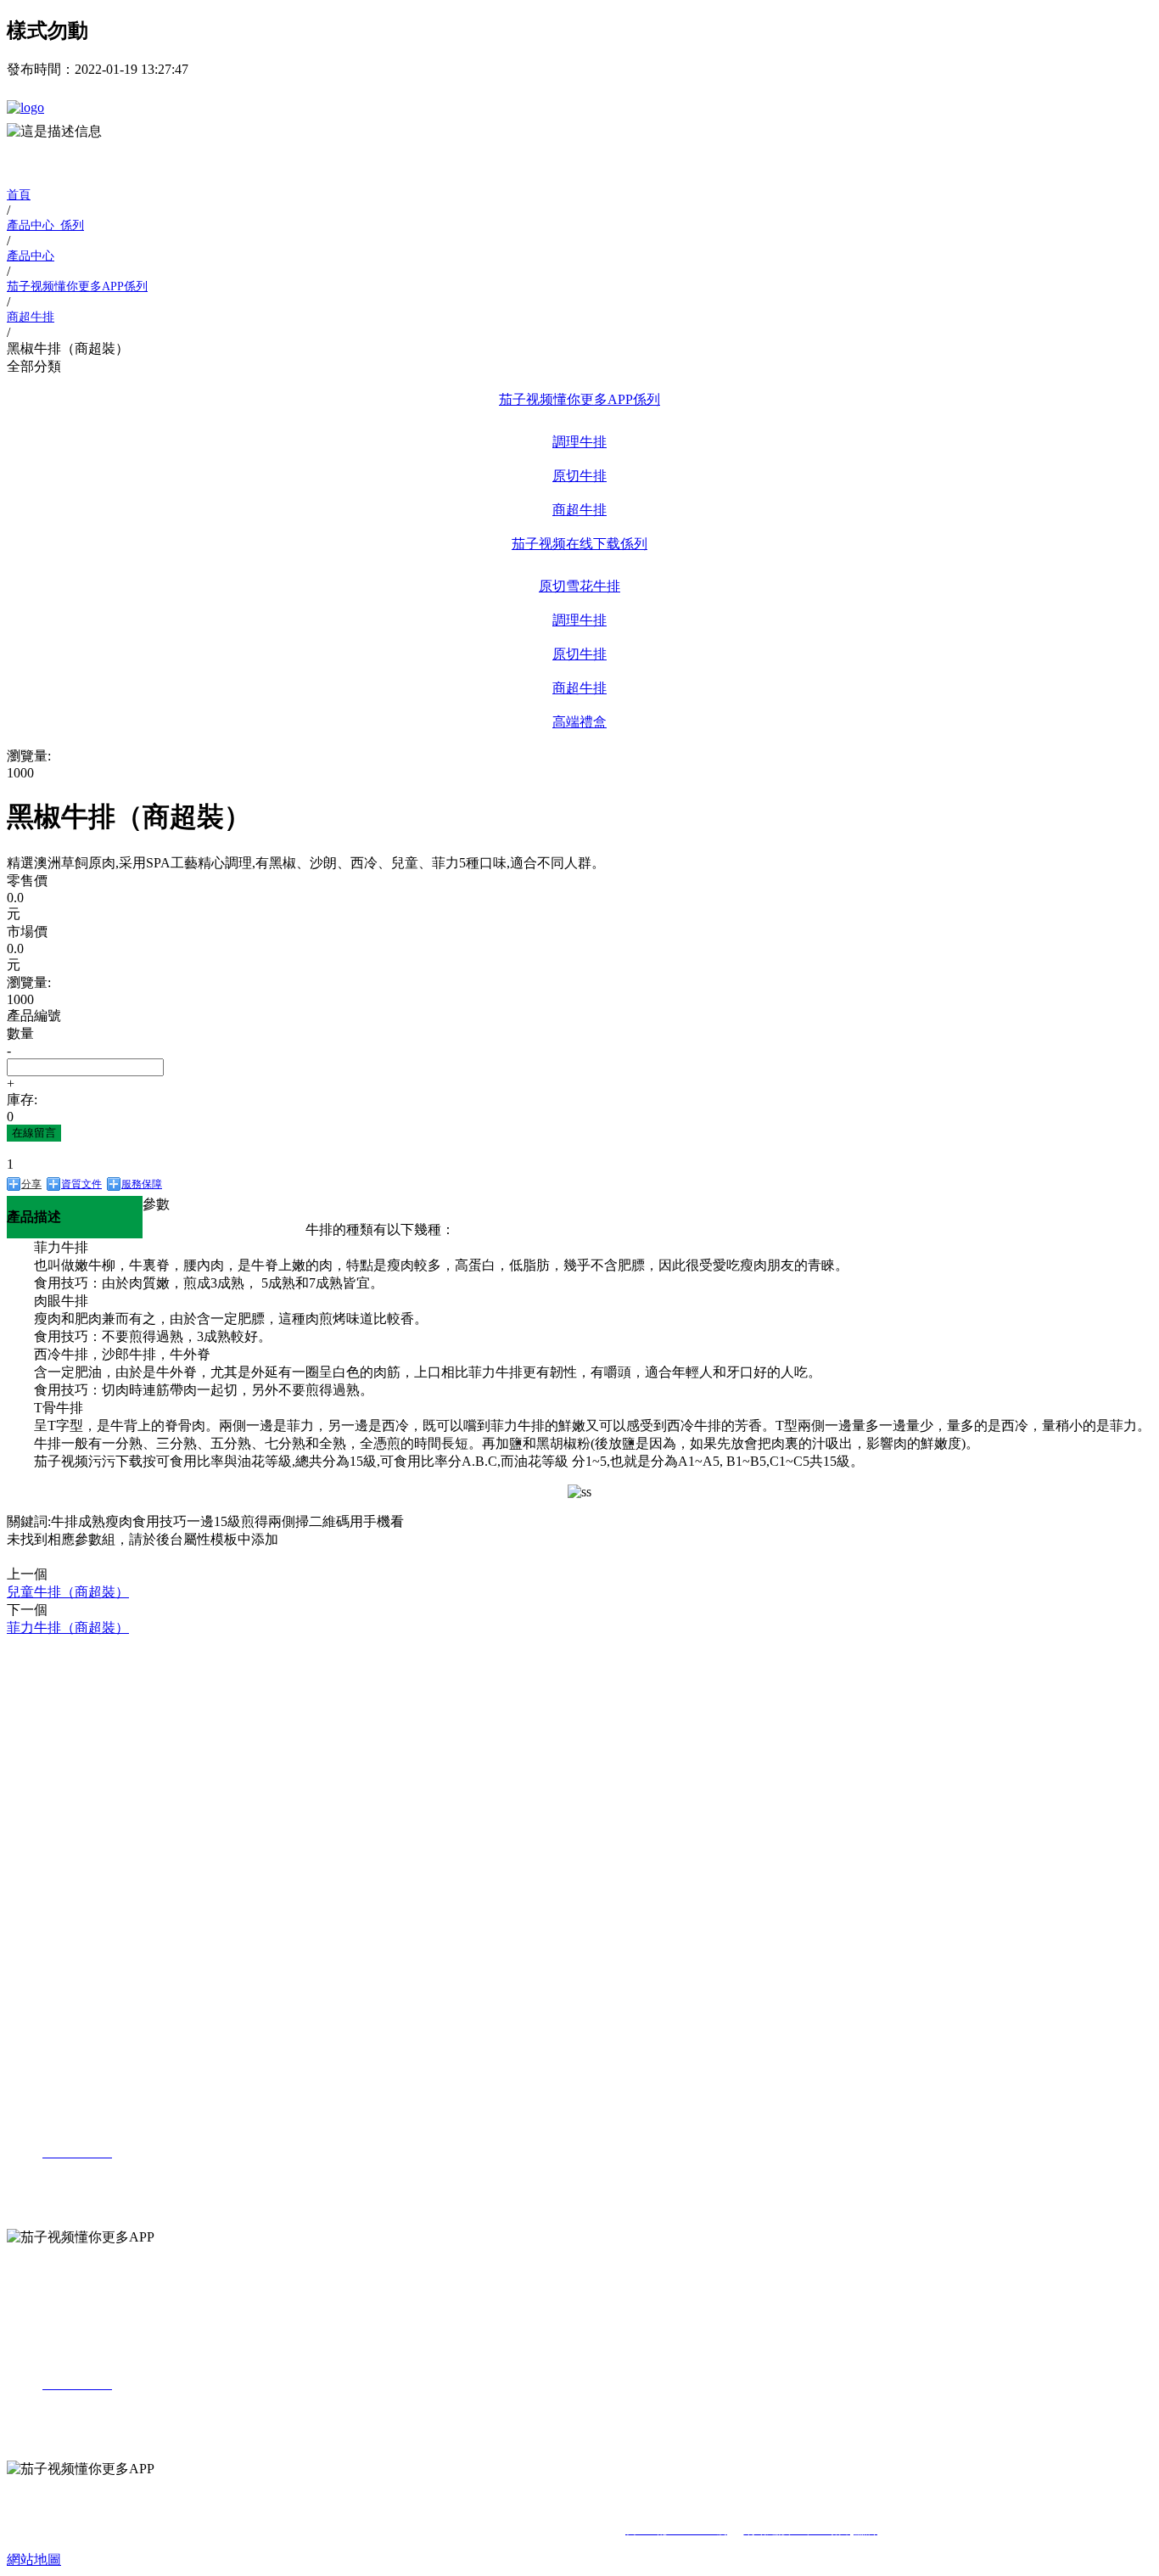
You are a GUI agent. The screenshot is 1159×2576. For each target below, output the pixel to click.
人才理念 (64, 2006)
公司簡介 (64, 1667)
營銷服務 (34, 1869)
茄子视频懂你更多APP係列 (579, 399)
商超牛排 (579, 510)
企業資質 (64, 1715)
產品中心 (34, 1736)
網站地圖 (34, 2559)
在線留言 (34, 1133)
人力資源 (34, 1961)
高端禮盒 (579, 722)
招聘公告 (64, 1982)
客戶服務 (64, 1915)
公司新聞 (64, 1824)
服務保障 (142, 1184)
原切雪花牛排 (579, 586)
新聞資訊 (34, 1803)
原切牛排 (579, 476)
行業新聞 (64, 1848)
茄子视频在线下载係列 (579, 544)
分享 (31, 1184)
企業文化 (64, 1690)
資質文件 (81, 1184)
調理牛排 (579, 442)
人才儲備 (64, 2031)
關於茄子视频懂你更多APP (87, 1645)
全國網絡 (64, 1891)
